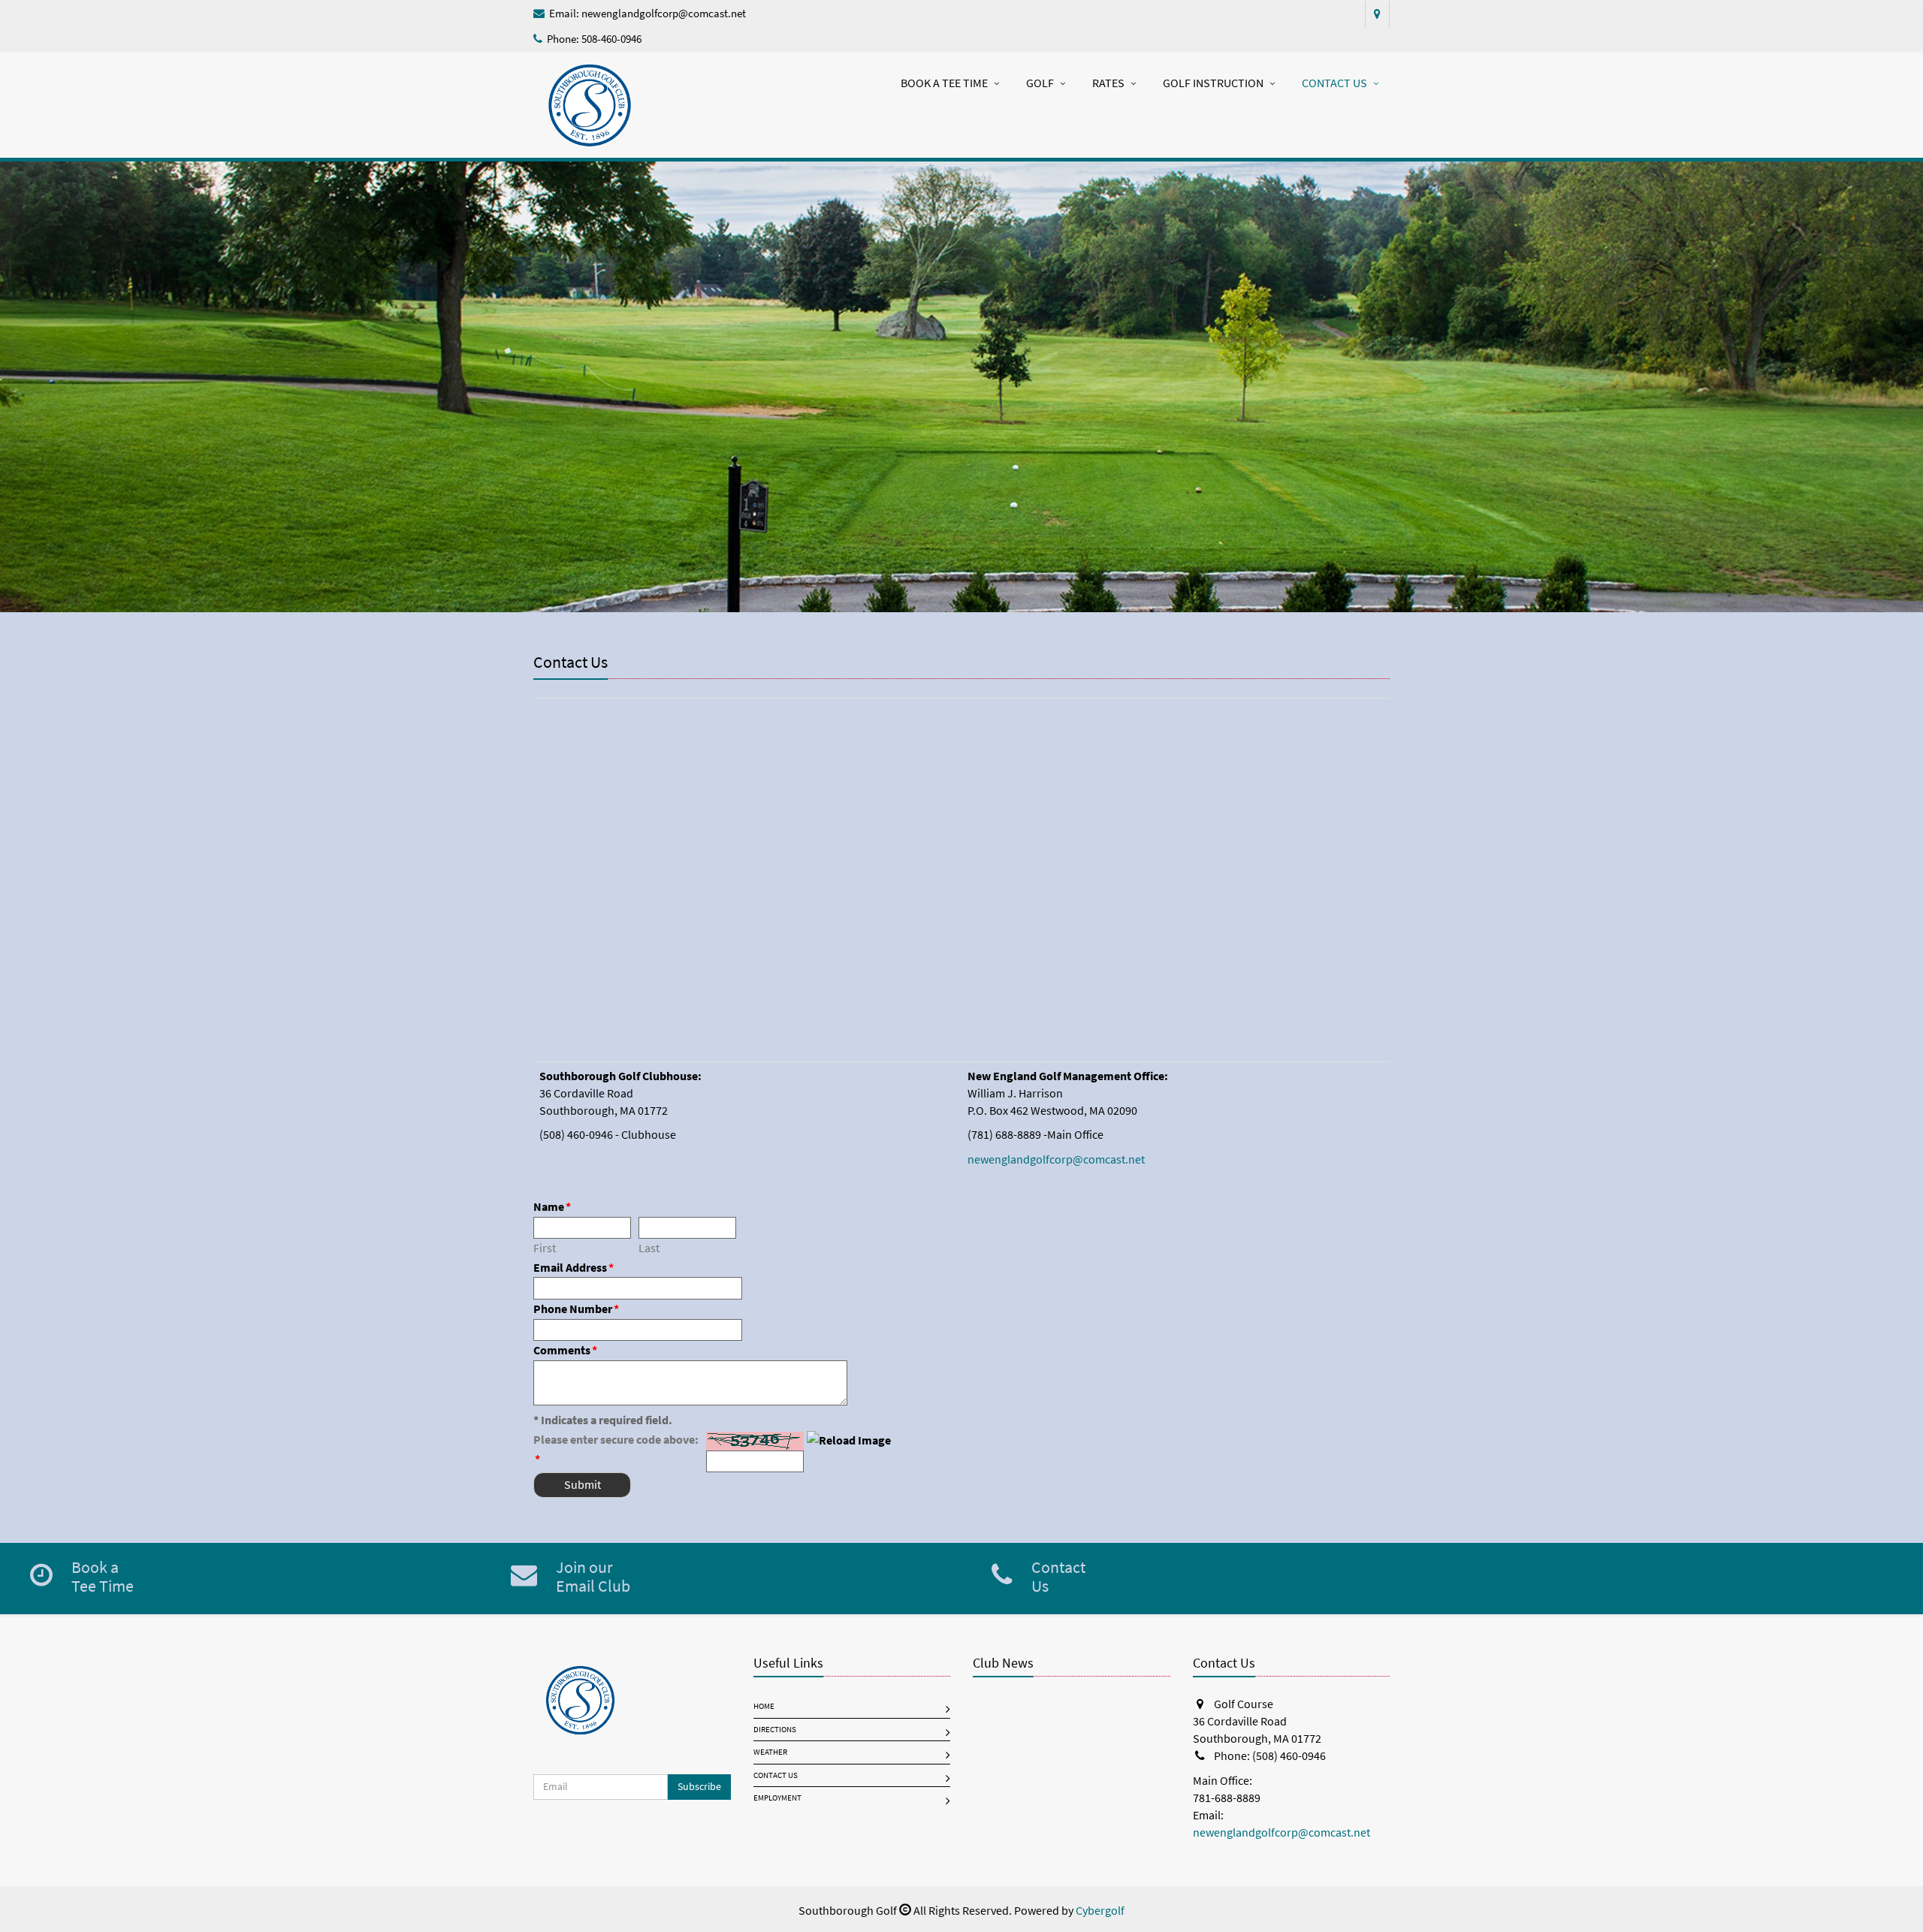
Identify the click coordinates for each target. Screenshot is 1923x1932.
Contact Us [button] (1334, 83)
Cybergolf (1100, 1911)
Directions (775, 1730)
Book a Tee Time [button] (944, 83)
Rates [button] (1108, 83)
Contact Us (776, 1775)
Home (764, 1706)
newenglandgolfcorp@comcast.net (664, 14)
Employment (777, 1798)
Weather (770, 1752)
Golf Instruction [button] (1213, 83)
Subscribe (699, 1787)
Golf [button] (1040, 83)
